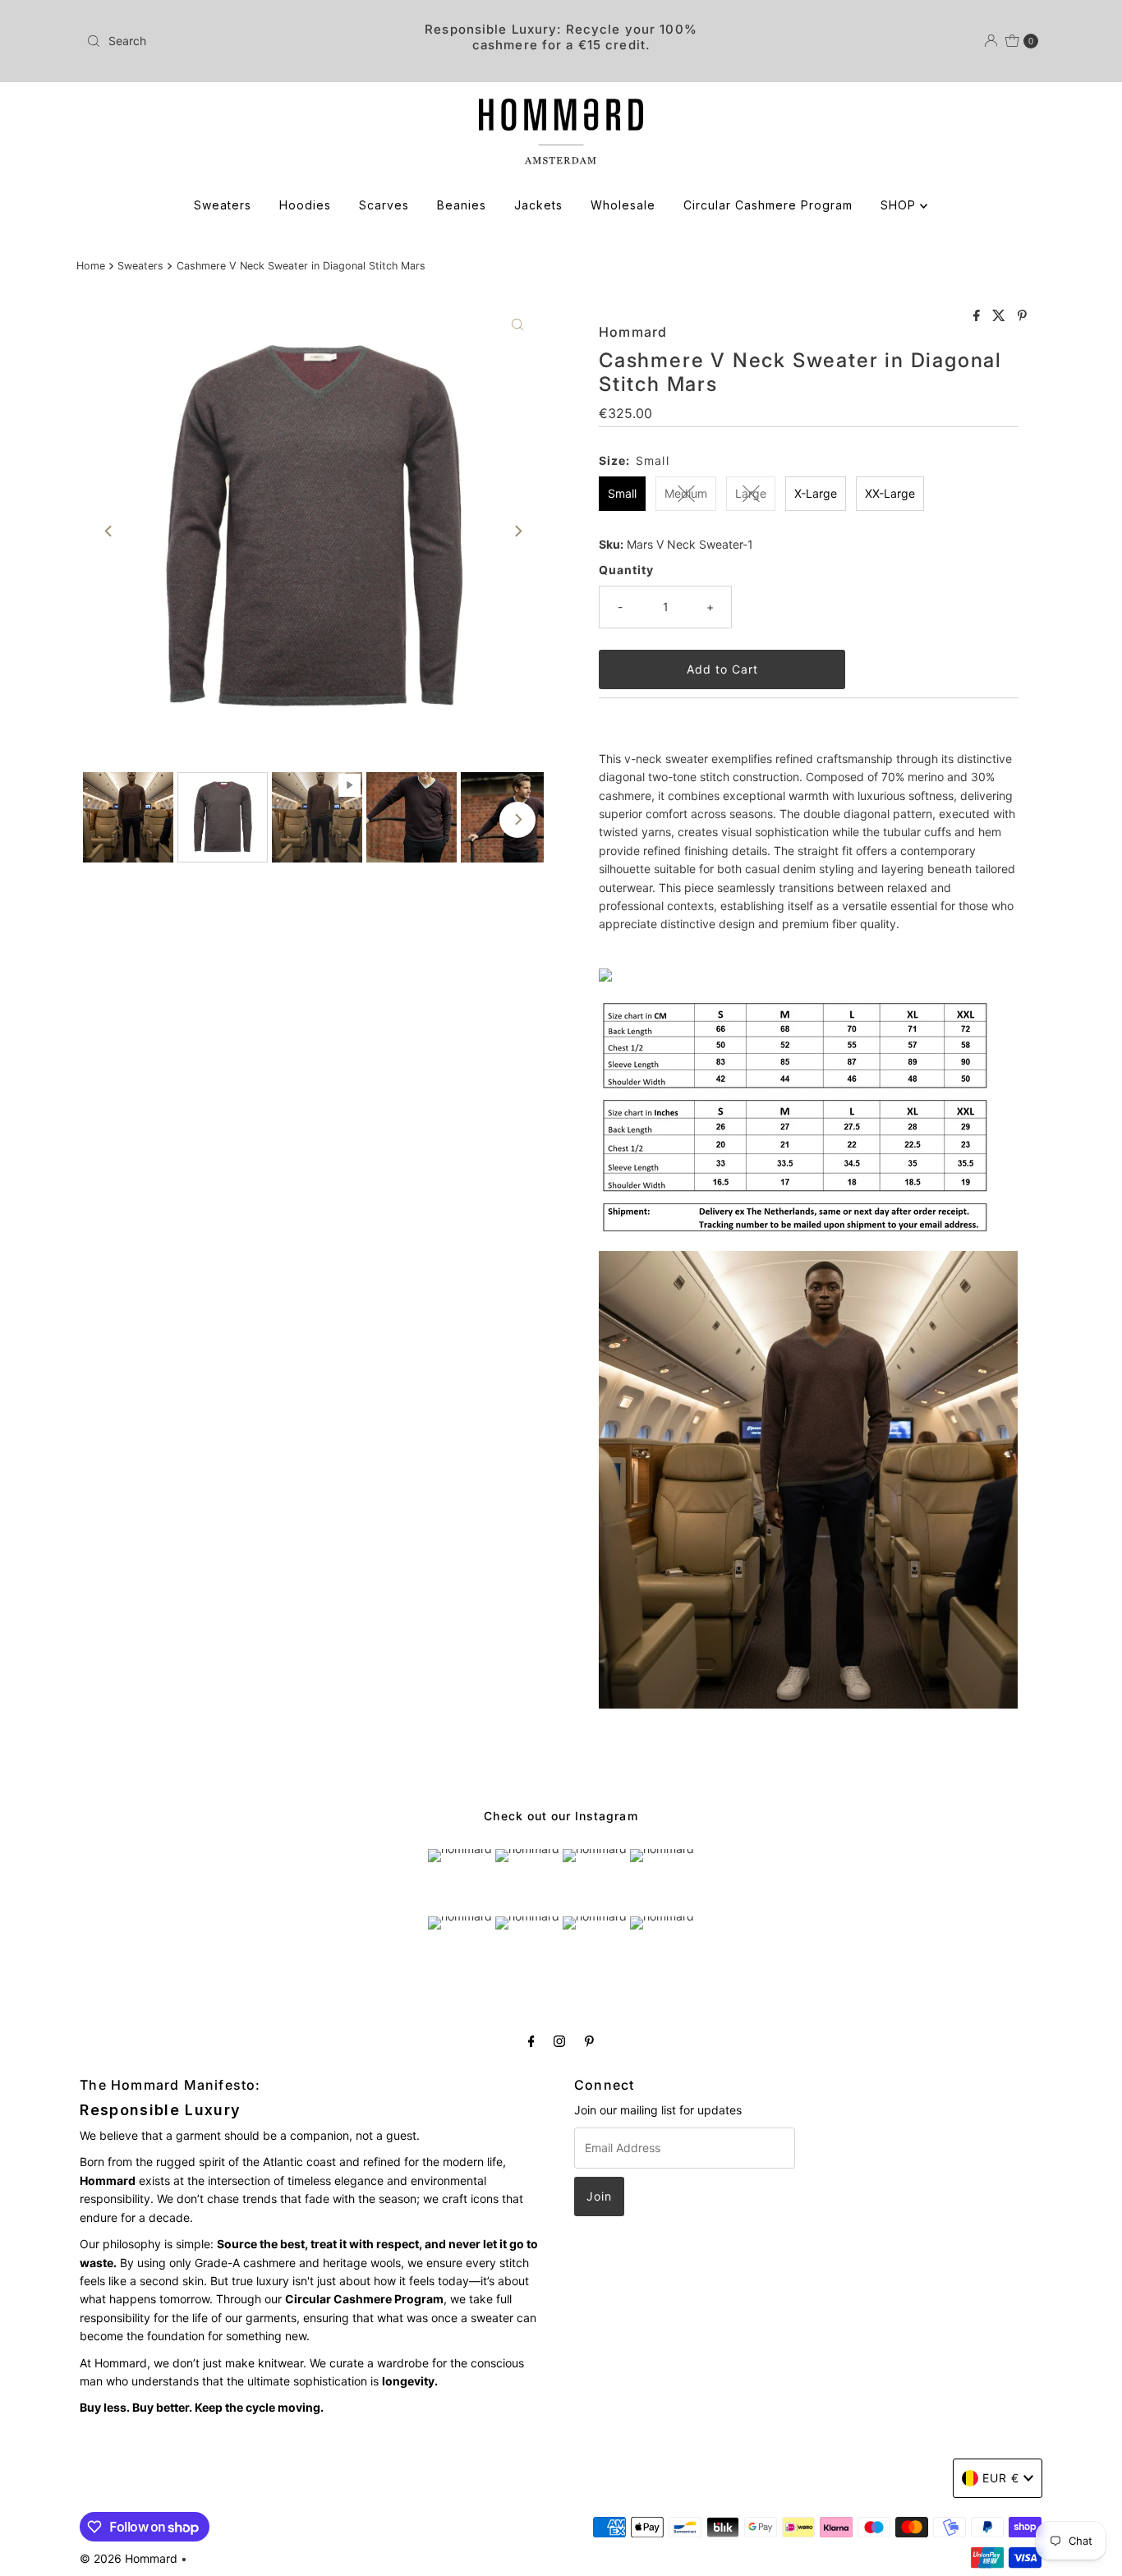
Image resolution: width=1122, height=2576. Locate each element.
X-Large (816, 493)
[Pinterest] (589, 2040)
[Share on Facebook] (979, 316)
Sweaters (223, 205)
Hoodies (305, 205)
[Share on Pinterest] (1022, 316)
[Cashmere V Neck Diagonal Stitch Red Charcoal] (605, 977)
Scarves (384, 205)
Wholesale (623, 205)
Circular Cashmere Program (768, 205)
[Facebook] (531, 2040)
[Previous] (109, 531)
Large (751, 493)
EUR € (1001, 2478)
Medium (686, 493)
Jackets (538, 205)
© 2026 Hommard (129, 2558)
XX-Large (890, 493)
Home (91, 266)
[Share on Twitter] (1001, 316)
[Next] (517, 531)
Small (622, 493)
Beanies (462, 205)
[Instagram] (559, 2040)
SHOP (900, 205)
